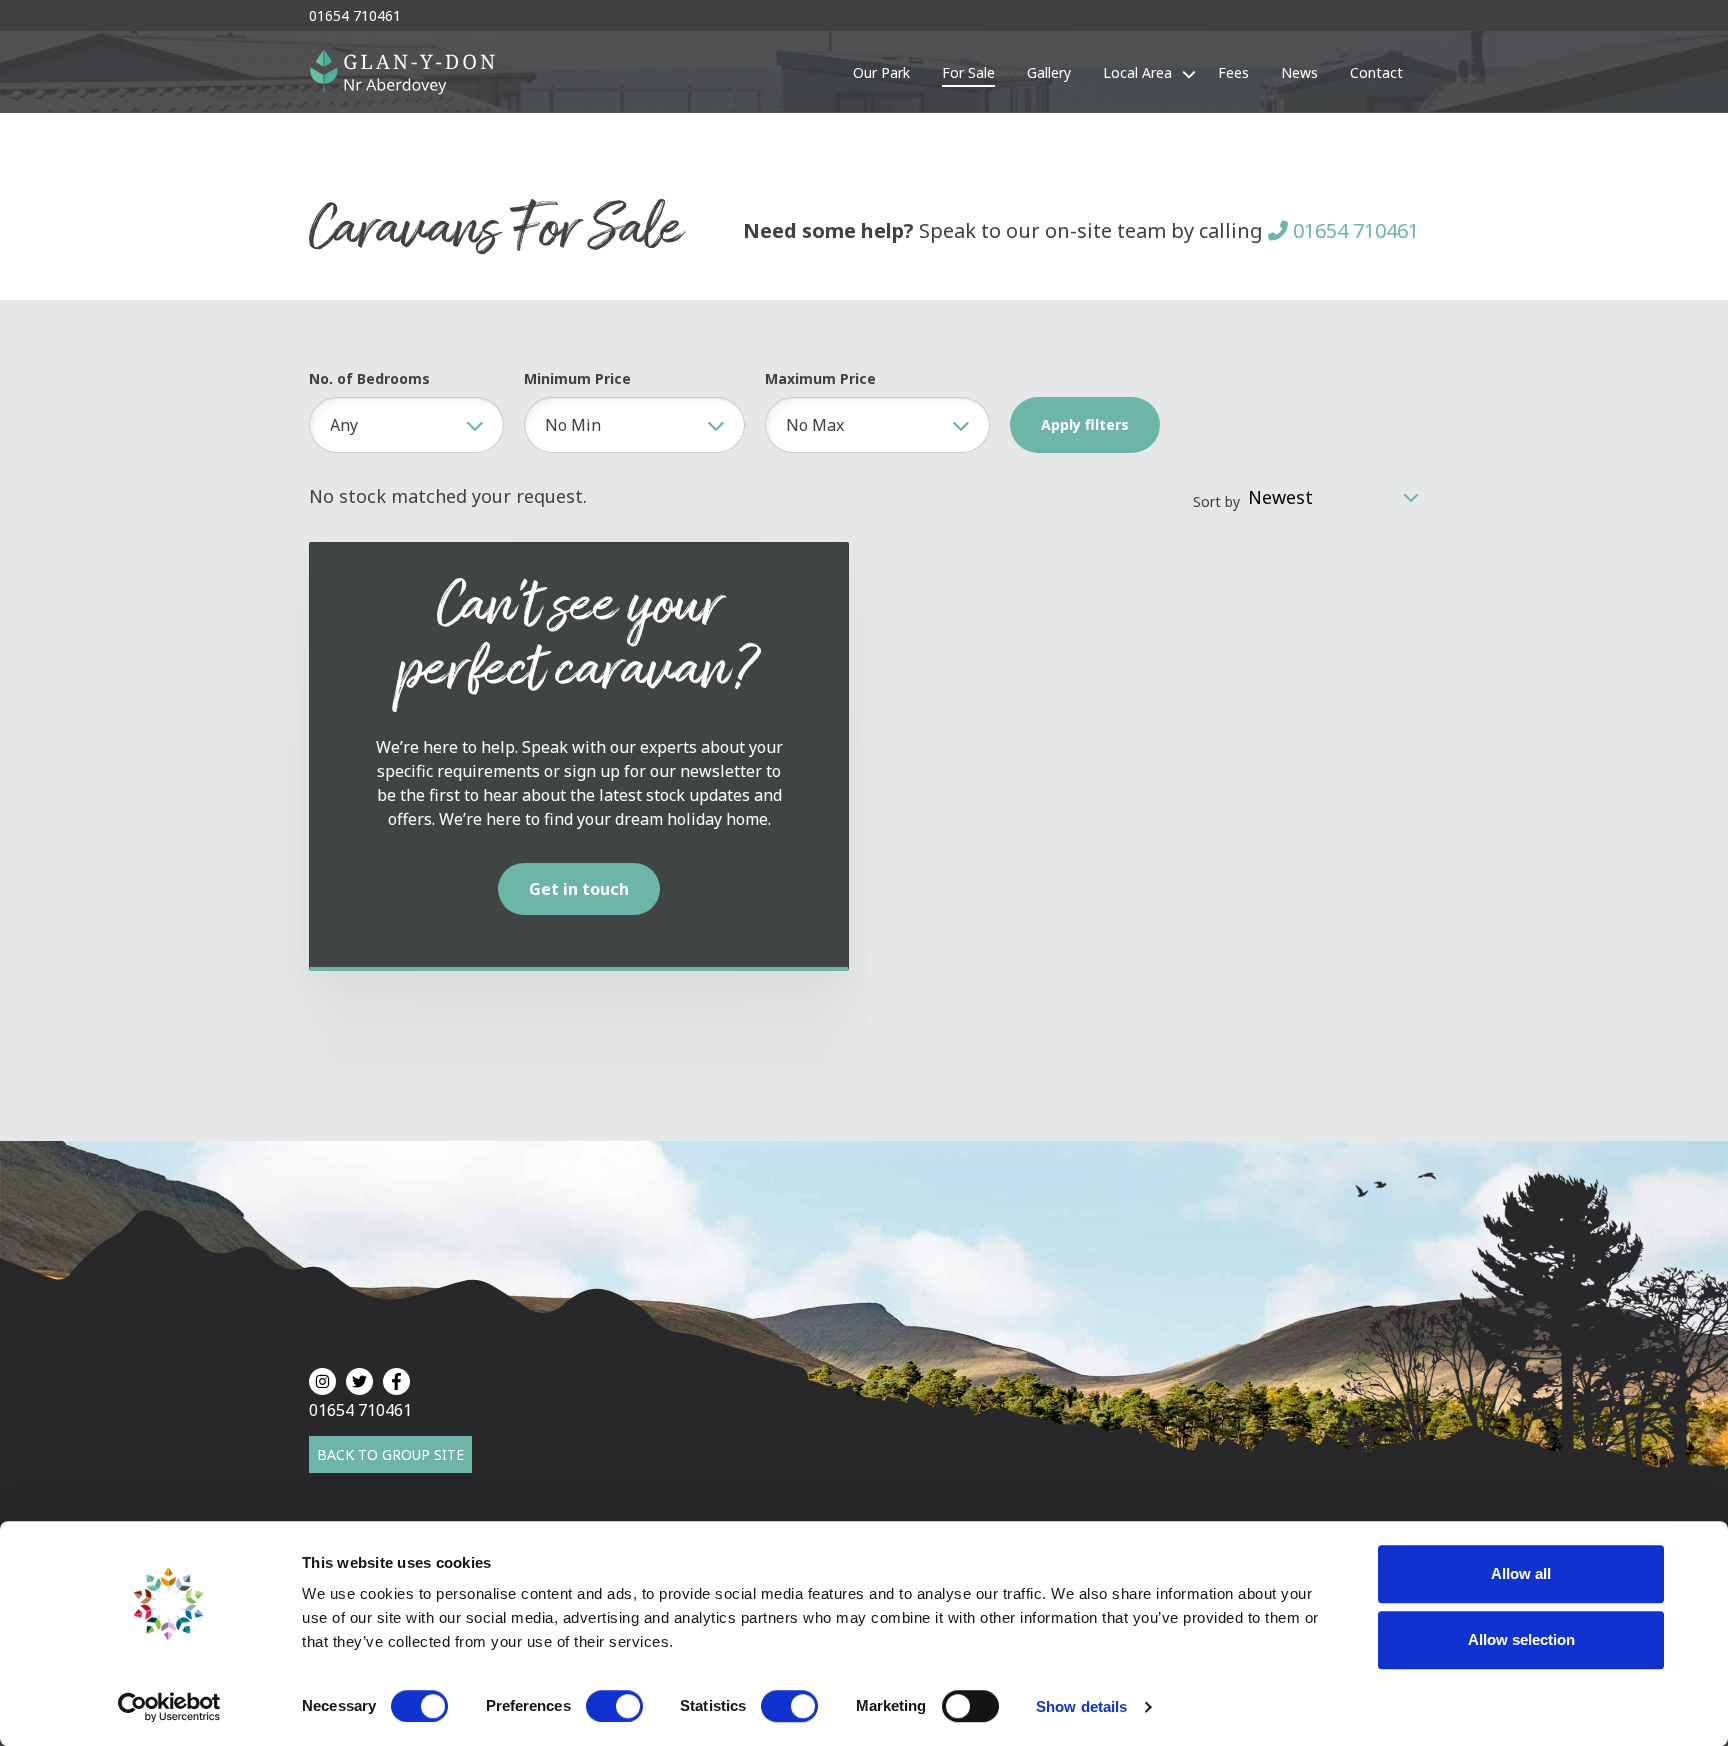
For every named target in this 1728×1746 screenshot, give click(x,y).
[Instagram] (322, 1381)
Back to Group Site (390, 1454)
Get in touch (579, 889)
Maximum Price (820, 378)
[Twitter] (359, 1381)
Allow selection (1521, 1639)
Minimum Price (577, 378)
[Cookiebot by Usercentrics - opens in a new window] (169, 1707)
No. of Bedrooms (369, 378)
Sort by (1216, 501)
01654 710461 (1353, 230)
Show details (1081, 1706)
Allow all (1521, 1573)
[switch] (614, 1706)
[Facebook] (396, 1381)
